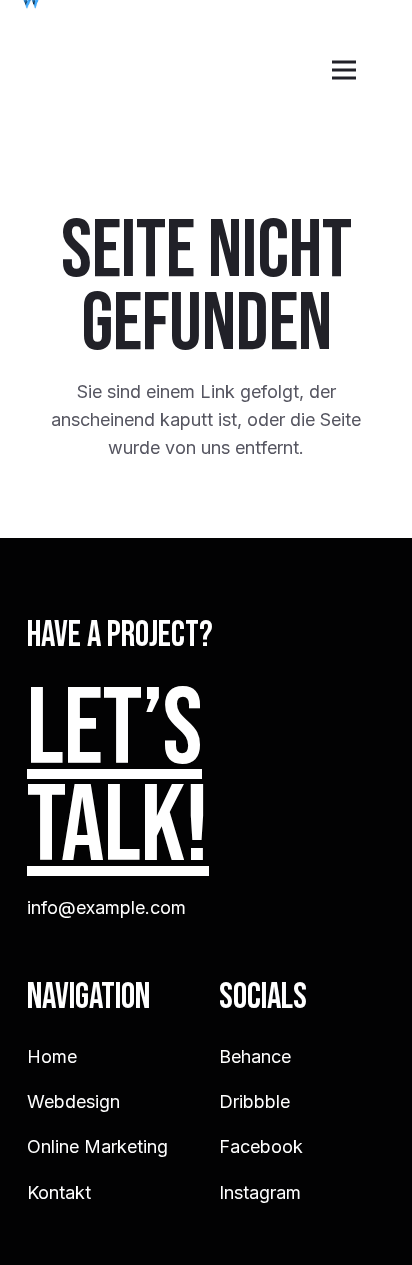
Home (52, 1056)
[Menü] (344, 70)
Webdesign (73, 1101)
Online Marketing (97, 1146)
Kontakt (59, 1192)
